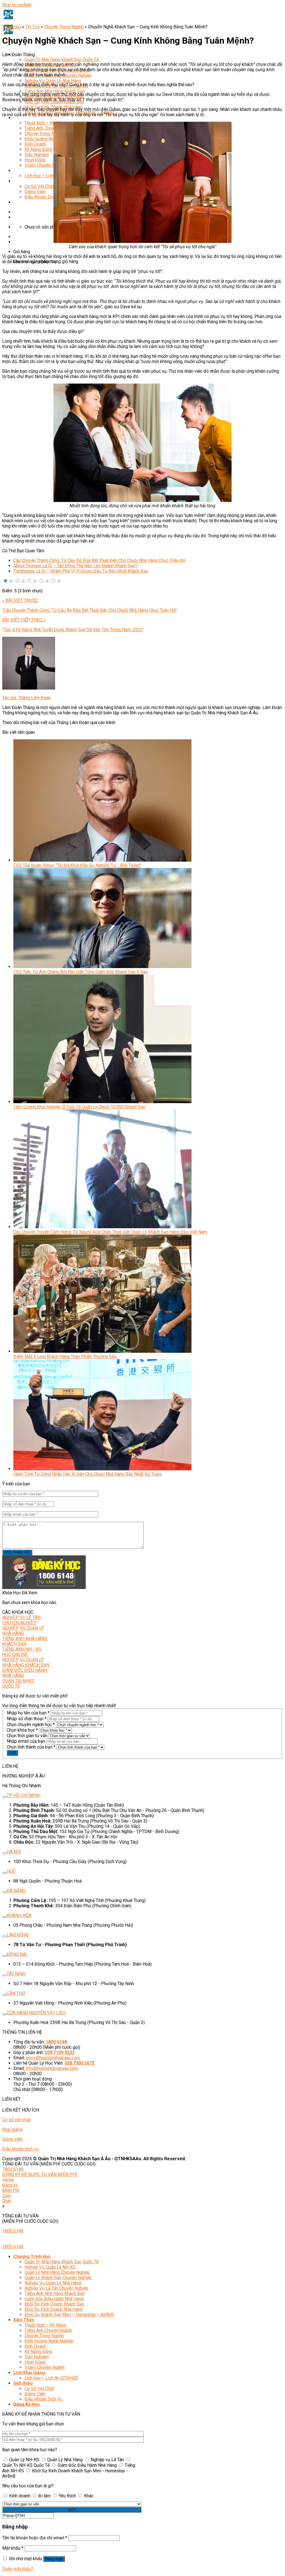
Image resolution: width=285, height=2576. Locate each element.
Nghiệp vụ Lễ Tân (107, 2460)
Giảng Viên (35, 192)
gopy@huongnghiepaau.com (53, 2058)
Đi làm (45, 2496)
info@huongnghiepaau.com (52, 2068)
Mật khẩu (13, 2548)
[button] (5, 581)
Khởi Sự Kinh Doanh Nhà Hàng (53, 2309)
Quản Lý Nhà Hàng (65, 2460)
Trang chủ (12, 27)
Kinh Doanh (35, 144)
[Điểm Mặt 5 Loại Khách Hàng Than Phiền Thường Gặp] (102, 1351)
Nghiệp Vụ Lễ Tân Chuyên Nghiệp (56, 2288)
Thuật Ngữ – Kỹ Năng (45, 123)
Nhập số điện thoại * (27, 1719)
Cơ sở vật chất (16, 2120)
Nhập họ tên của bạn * (28, 1713)
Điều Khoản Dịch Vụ (44, 197)
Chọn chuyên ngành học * (31, 1725)
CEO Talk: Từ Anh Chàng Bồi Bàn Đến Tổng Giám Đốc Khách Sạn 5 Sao (81, 972)
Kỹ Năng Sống (38, 149)
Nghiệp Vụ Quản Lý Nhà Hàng (53, 81)
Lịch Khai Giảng (29, 171)
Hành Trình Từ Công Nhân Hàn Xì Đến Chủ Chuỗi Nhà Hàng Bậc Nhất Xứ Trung (88, 1474)
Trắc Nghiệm (37, 155)
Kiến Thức (24, 118)
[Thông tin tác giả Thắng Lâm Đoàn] (29, 688)
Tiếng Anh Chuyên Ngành (48, 128)
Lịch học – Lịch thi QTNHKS (51, 176)
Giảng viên (12, 2139)
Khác (88, 2496)
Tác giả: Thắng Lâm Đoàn (26, 698)
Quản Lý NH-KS (24, 2460)
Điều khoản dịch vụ (20, 2149)
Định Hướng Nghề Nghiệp (49, 139)
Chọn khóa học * (22, 1730)
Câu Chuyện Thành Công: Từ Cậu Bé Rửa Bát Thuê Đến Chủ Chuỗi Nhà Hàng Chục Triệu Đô (99, 560)
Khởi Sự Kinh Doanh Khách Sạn (54, 2304)
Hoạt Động (35, 160)
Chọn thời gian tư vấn (27, 1736)
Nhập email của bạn (26, 1741)
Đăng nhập (54, 2559)
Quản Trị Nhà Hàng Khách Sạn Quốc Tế (62, 60)
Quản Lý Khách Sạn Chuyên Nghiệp (58, 2278)
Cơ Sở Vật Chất (39, 186)
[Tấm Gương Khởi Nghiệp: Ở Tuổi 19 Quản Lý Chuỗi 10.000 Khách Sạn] (102, 1102)
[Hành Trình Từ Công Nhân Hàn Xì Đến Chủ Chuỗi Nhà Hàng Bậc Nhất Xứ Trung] (102, 1469)
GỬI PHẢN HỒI (17, 1552)
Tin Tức (33, 27)
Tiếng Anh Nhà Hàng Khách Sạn (55, 91)
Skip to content (17, 5)
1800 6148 (13, 2169)
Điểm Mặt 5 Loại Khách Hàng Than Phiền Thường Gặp (65, 1357)
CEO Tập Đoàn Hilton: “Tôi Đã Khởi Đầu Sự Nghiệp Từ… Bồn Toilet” (77, 865)
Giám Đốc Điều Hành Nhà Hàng (54, 2299)
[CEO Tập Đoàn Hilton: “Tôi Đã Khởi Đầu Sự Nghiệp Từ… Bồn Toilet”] (102, 860)
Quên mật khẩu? (18, 2569)
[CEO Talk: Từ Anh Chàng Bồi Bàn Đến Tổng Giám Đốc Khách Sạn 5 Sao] (102, 967)
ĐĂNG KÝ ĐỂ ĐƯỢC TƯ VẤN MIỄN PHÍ (40, 2175)
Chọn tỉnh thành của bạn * (31, 1747)
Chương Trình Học (32, 2257)
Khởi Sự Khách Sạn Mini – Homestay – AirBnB (69, 2315)
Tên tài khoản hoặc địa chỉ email (35, 2538)
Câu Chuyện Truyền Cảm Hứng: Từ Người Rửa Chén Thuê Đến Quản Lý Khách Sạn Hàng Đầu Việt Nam (110, 1232)
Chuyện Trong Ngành (44, 134)
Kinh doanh (20, 2496)
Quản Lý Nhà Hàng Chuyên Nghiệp (57, 2272)
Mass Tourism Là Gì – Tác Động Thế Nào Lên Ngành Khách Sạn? (75, 566)
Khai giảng (12, 2129)
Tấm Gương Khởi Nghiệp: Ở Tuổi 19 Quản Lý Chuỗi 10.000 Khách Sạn (79, 1107)
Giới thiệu (23, 181)
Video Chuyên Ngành (45, 165)
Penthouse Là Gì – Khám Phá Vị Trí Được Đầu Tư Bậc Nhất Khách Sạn (81, 571)
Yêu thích (67, 2496)
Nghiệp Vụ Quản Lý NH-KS (50, 2267)
